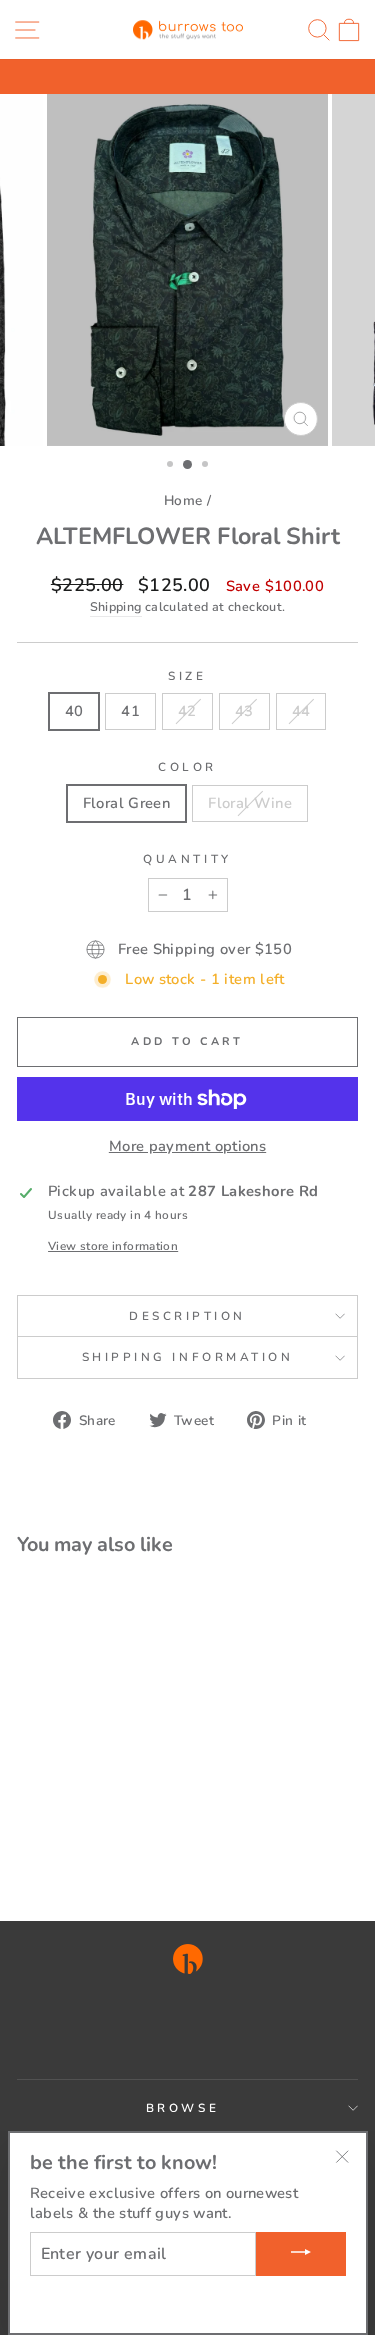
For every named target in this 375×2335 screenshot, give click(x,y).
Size (187, 676)
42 (187, 711)
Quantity (187, 859)
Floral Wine (250, 803)
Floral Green (126, 803)
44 (301, 711)
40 (74, 711)
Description (187, 1316)
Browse (182, 2108)
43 (244, 711)
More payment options (187, 1146)
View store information (113, 1246)
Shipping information (188, 1357)
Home (183, 500)
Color (187, 767)
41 (130, 711)
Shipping (116, 606)
